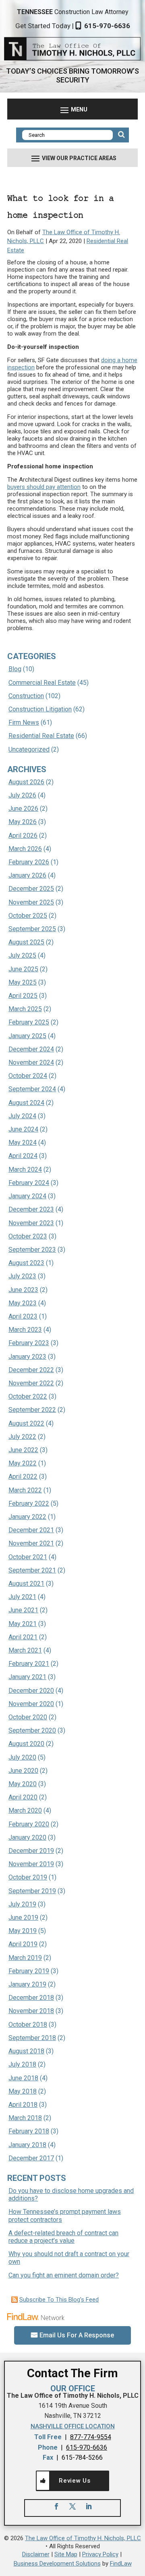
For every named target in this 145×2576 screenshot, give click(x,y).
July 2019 (22, 1904)
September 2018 (32, 2038)
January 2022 (27, 1517)
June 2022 (23, 1450)
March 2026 (25, 849)
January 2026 (27, 875)
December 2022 (31, 1370)
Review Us (75, 2481)
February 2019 (29, 1971)
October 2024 (28, 1076)
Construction (26, 696)
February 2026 (29, 862)
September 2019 (32, 1891)
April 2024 (23, 1156)
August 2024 (26, 1103)
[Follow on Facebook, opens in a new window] (56, 2506)
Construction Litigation (40, 709)
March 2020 (25, 1810)
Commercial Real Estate (42, 683)
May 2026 (23, 822)
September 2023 (32, 1250)
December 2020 (31, 1691)
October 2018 (28, 2025)
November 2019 (31, 1864)
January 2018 (27, 2145)
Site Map (66, 2554)
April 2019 (23, 1944)
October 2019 (28, 1877)
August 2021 (26, 1584)
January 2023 (27, 1357)
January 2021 (27, 1677)
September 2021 (32, 1570)
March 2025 (25, 1009)
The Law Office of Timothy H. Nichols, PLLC (83, 2538)
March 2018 (25, 2118)
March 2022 (25, 1490)
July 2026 (22, 795)
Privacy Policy (100, 2554)
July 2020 (22, 1757)
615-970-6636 (107, 26)
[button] (72, 109)
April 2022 (23, 1477)
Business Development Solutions (57, 2564)
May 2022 (23, 1463)
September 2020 (32, 1730)
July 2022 (22, 1437)
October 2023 (28, 1236)
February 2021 (29, 1664)
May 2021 (23, 1624)
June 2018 (23, 2078)
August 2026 (26, 782)
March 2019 (25, 1958)
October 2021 (28, 1557)
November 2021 (31, 1543)
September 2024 (32, 1089)
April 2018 (23, 2105)
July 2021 (22, 1597)
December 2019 (31, 1851)
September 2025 (32, 929)
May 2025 (23, 982)
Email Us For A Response (77, 2335)
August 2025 (26, 942)
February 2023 (29, 1343)
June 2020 (23, 1771)
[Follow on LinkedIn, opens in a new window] (89, 2506)
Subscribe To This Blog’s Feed (59, 2300)
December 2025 (31, 889)
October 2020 (28, 1717)
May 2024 (23, 1143)
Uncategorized (29, 749)
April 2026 (23, 836)
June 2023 (23, 1290)
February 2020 (29, 1824)
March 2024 (25, 1170)
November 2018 (31, 2011)
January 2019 (27, 1984)
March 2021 (25, 1650)
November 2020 (31, 1704)
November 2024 (31, 1062)
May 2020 (23, 1784)
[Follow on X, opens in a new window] (72, 2506)
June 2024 (23, 1129)
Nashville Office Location (73, 2426)
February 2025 (29, 1022)
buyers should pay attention (44, 487)
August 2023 (26, 1263)
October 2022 (28, 1396)
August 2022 (26, 1423)
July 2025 (22, 955)
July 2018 (22, 2064)
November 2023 (31, 1223)
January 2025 (27, 1036)
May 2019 (23, 1931)
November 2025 (31, 902)
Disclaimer (36, 2554)
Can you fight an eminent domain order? (64, 2275)
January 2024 (27, 1196)
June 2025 (23, 969)
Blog (15, 669)
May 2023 (23, 1303)
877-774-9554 (91, 2437)
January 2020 (27, 1837)
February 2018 (29, 2131)
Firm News (24, 722)
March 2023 (25, 1330)
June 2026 (23, 809)
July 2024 (22, 1116)
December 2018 (31, 1998)
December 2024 (31, 1049)
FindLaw (121, 2564)
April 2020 (23, 1797)
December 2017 (31, 2158)
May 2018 (23, 2091)
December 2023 (31, 1209)
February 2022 (29, 1503)
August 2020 (26, 1744)
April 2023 (23, 1316)
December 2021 (31, 1530)
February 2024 (29, 1183)
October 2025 (28, 916)
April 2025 (23, 996)
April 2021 (23, 1637)
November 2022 (31, 1383)
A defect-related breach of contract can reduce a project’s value (63, 2237)
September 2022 (32, 1410)
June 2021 (23, 1610)
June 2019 (23, 1918)
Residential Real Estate (41, 736)
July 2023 (22, 1276)
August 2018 (26, 2051)
